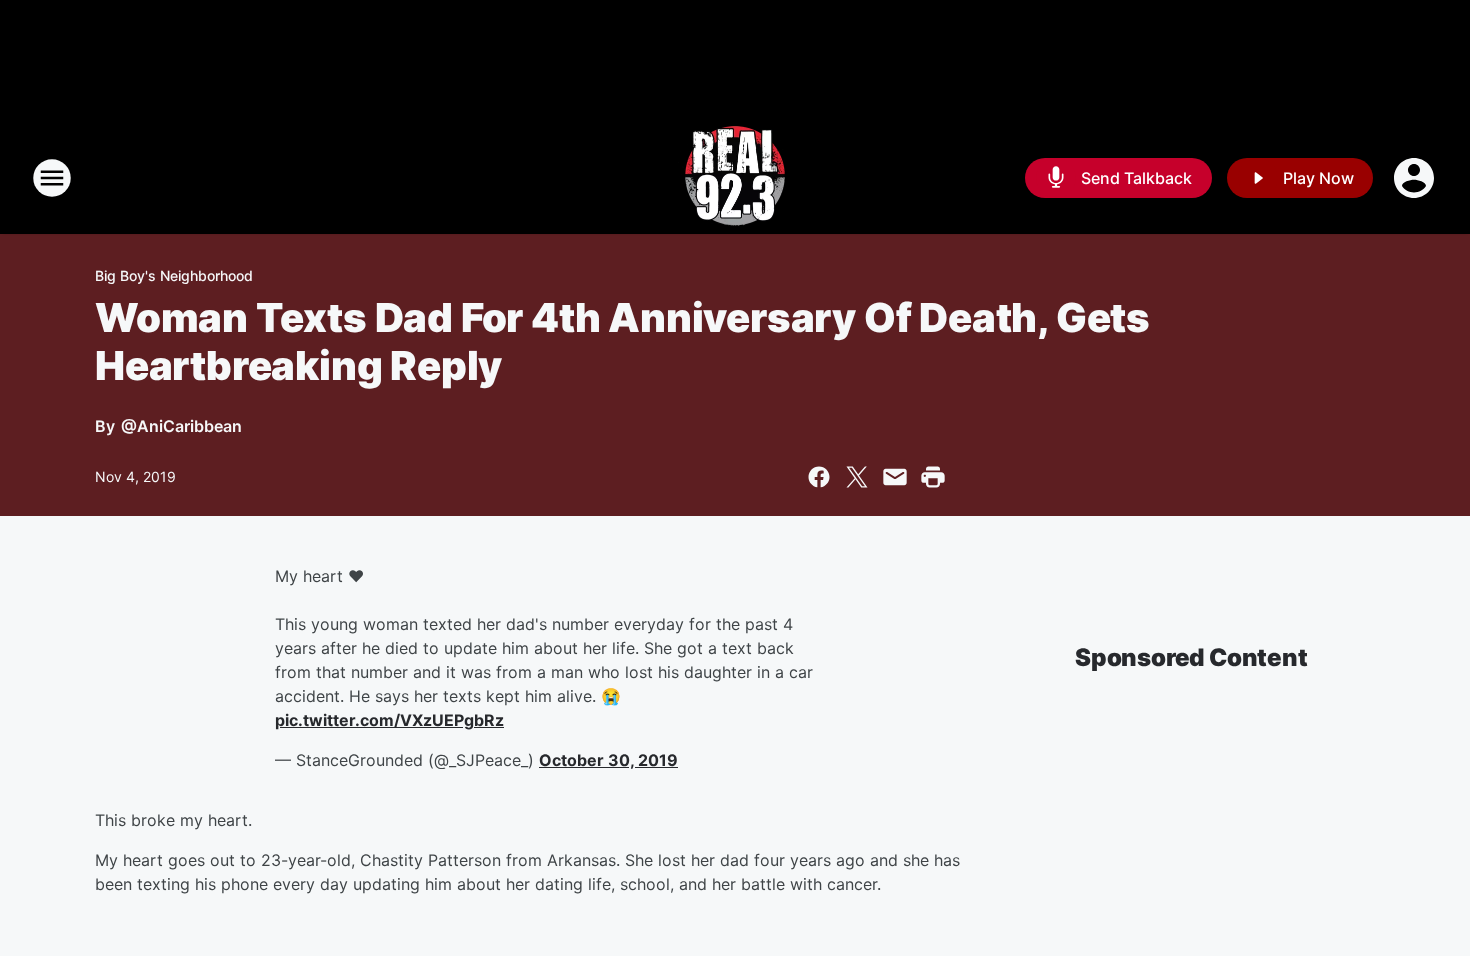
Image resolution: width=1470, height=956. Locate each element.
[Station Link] (735, 178)
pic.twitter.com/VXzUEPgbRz (389, 720)
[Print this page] (933, 477)
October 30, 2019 (608, 760)
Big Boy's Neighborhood (174, 275)
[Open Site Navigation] (52, 178)
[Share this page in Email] (895, 477)
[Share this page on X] (857, 477)
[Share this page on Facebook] (819, 477)
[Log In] (1416, 178)
